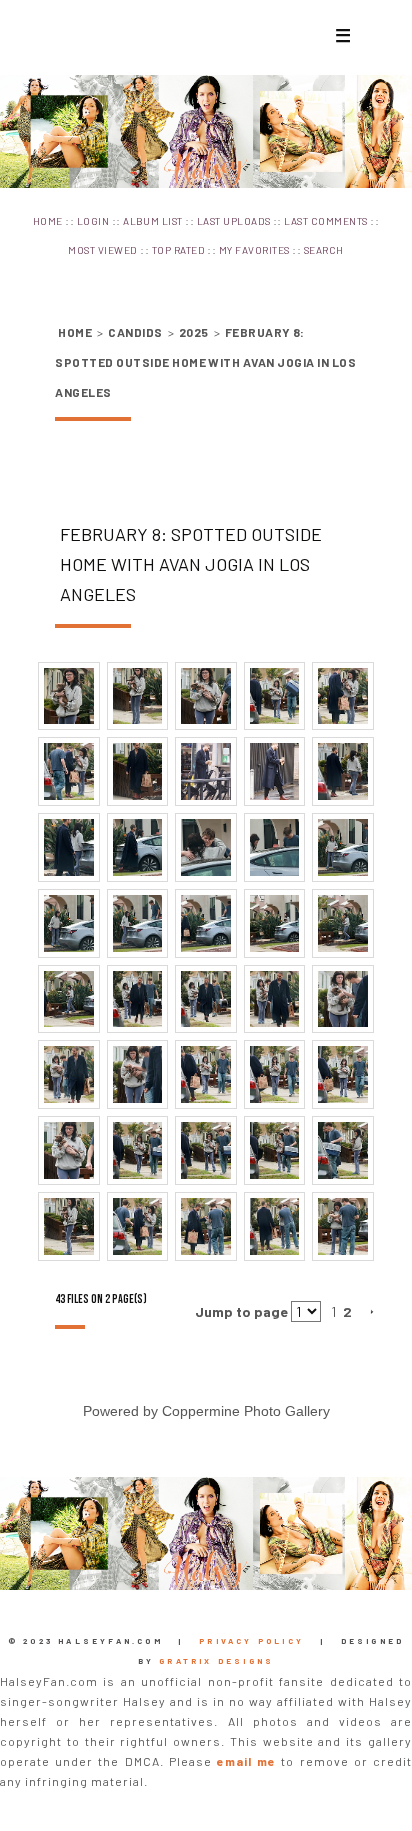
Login (93, 221)
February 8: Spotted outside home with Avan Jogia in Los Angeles (205, 362)
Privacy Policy (251, 1641)
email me (246, 1761)
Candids (135, 332)
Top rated (178, 250)
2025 (194, 332)
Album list (153, 221)
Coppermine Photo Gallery (246, 1411)
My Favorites (254, 250)
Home (48, 221)
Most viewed (102, 250)
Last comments (325, 221)
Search (324, 250)
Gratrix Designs (216, 1661)
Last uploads (234, 221)
